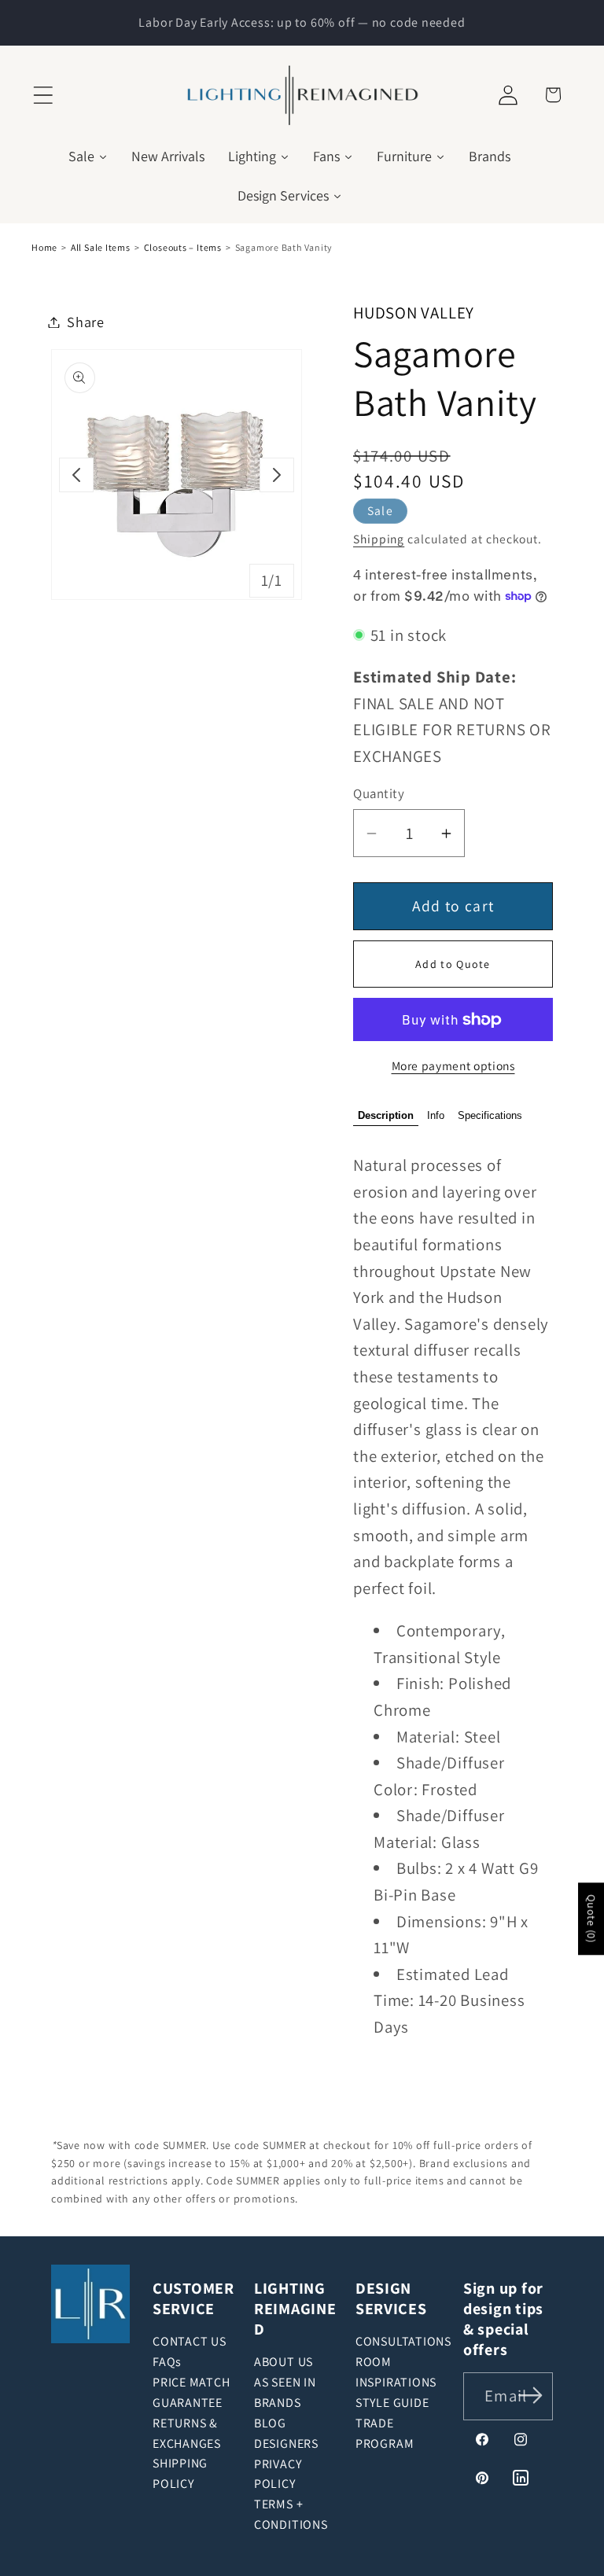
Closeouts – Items (183, 247)
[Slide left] (76, 475)
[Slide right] (277, 475)
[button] (43, 95)
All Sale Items (101, 247)
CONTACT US (190, 2341)
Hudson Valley (414, 313)
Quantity (379, 793)
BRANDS (278, 2403)
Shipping (379, 539)
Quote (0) (591, 1919)
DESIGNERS (286, 2444)
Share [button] (86, 322)
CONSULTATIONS (403, 2341)
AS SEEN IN (285, 2382)
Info (436, 1115)
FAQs (167, 2362)
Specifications (490, 1115)
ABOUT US (284, 2362)
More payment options (453, 1065)
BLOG (270, 2423)
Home (44, 247)
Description (386, 1115)
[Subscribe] (530, 2395)
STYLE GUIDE (392, 2403)
